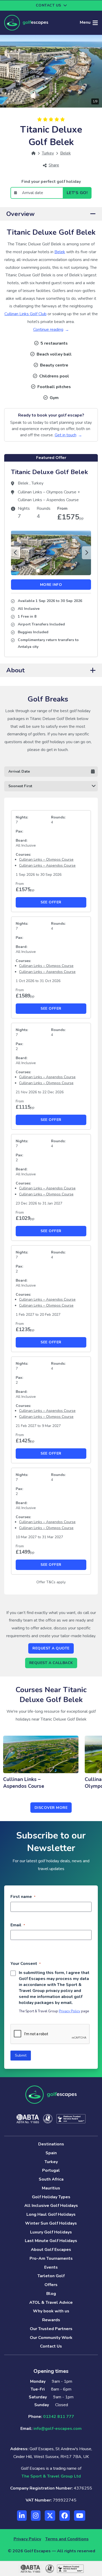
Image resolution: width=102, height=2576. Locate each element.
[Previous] (16, 553)
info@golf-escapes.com (58, 2429)
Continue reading (48, 330)
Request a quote (51, 1648)
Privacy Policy (70, 2011)
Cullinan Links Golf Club (25, 314)
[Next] (86, 553)
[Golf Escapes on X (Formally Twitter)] (50, 2516)
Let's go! (77, 193)
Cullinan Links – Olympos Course (48, 492)
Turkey (37, 483)
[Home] (33, 153)
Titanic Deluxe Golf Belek (49, 472)
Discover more (51, 1808)
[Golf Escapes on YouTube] (80, 2516)
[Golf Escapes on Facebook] (65, 2516)
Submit (21, 2055)
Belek (60, 252)
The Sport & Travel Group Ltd (51, 2476)
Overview (20, 214)
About (15, 670)
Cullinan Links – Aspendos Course (48, 500)
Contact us (49, 5)
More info (51, 585)
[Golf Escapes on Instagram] (36, 2516)
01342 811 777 (59, 2417)
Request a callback (51, 1663)
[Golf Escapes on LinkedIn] (22, 2516)
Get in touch (66, 435)
